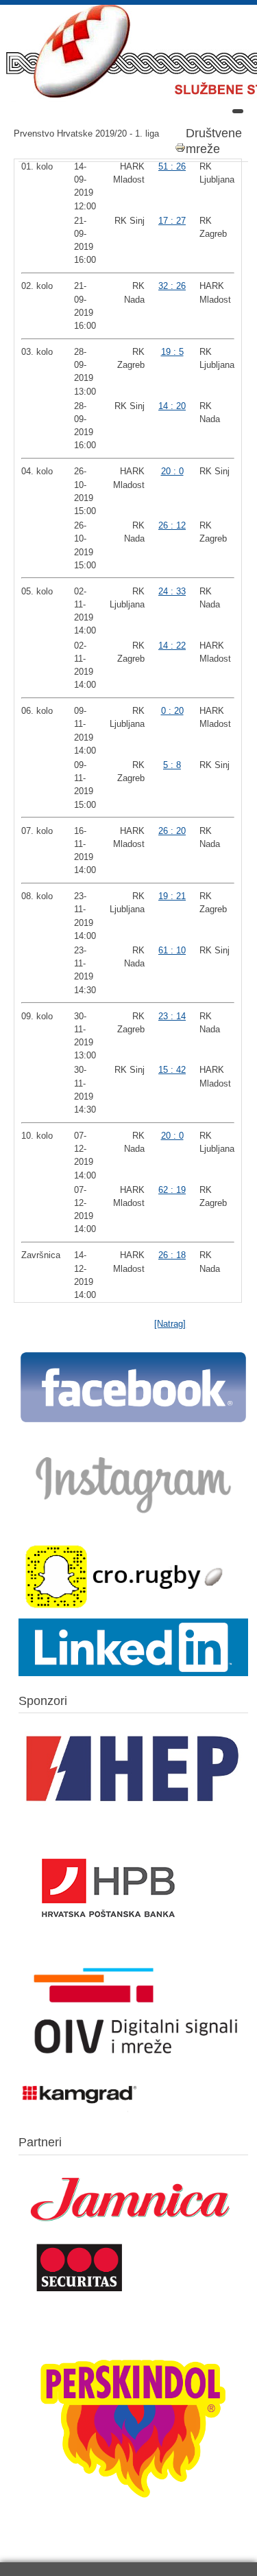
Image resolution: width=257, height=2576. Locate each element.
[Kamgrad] (80, 2112)
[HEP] (133, 1814)
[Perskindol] (133, 2530)
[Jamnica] (133, 2231)
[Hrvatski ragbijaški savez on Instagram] (133, 1520)
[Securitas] (80, 2294)
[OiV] (133, 2066)
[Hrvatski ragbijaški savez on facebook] (133, 1421)
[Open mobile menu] (238, 111)
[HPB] (108, 1950)
